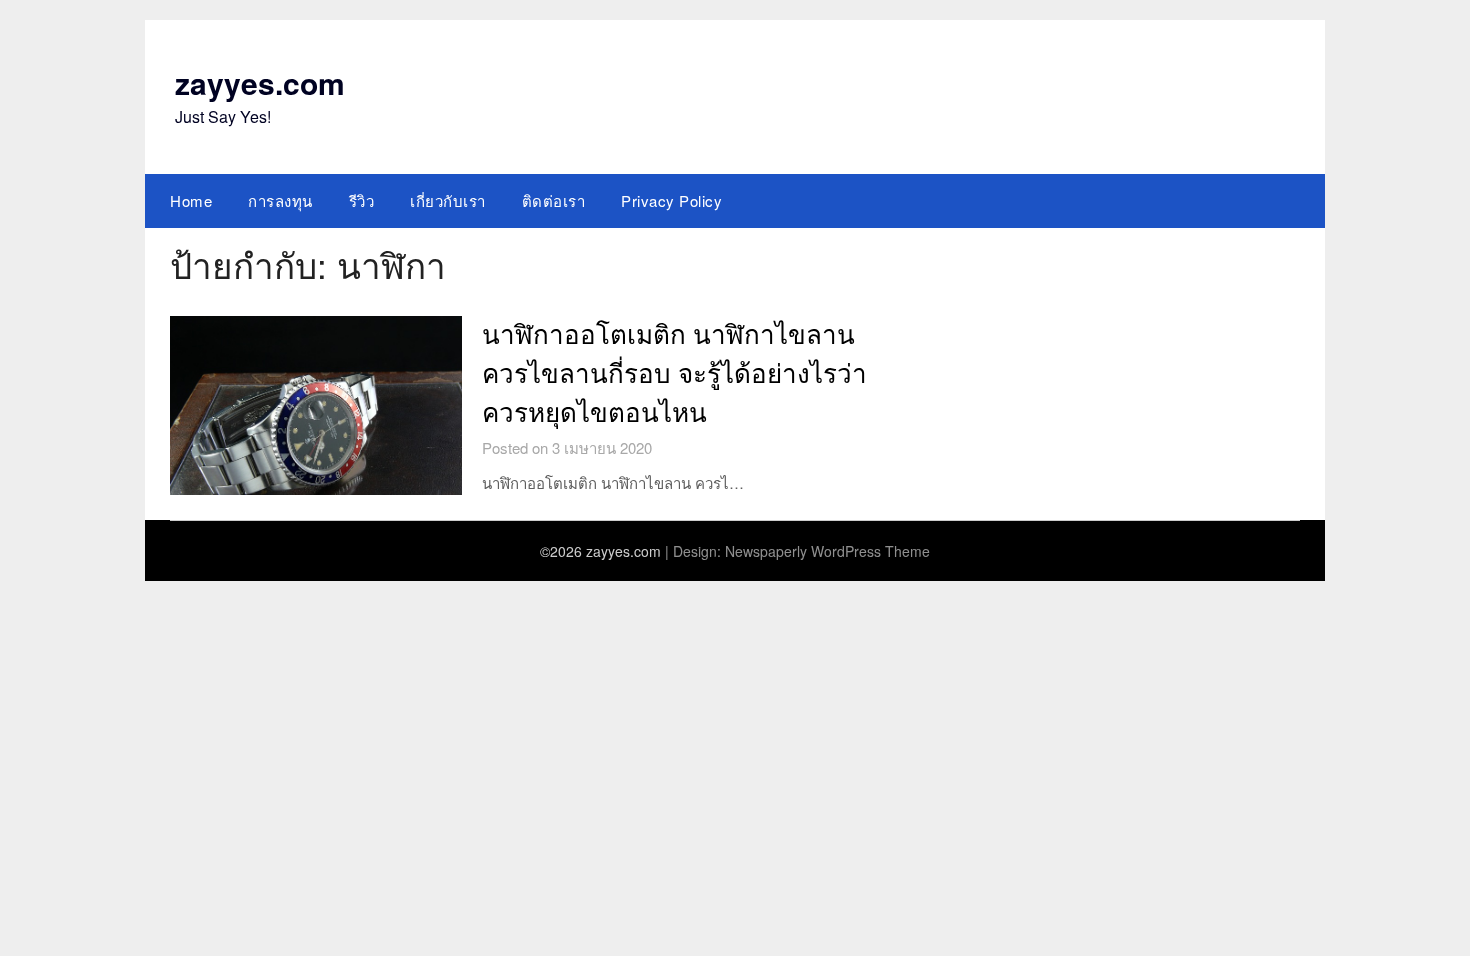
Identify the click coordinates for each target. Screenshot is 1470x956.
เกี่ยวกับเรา (448, 200)
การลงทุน (280, 200)
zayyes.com (260, 82)
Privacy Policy (671, 200)
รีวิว (362, 200)
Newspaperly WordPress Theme (827, 551)
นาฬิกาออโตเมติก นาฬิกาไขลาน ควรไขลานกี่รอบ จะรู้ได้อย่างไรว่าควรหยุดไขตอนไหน (674, 374)
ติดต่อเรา (554, 200)
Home (191, 200)
